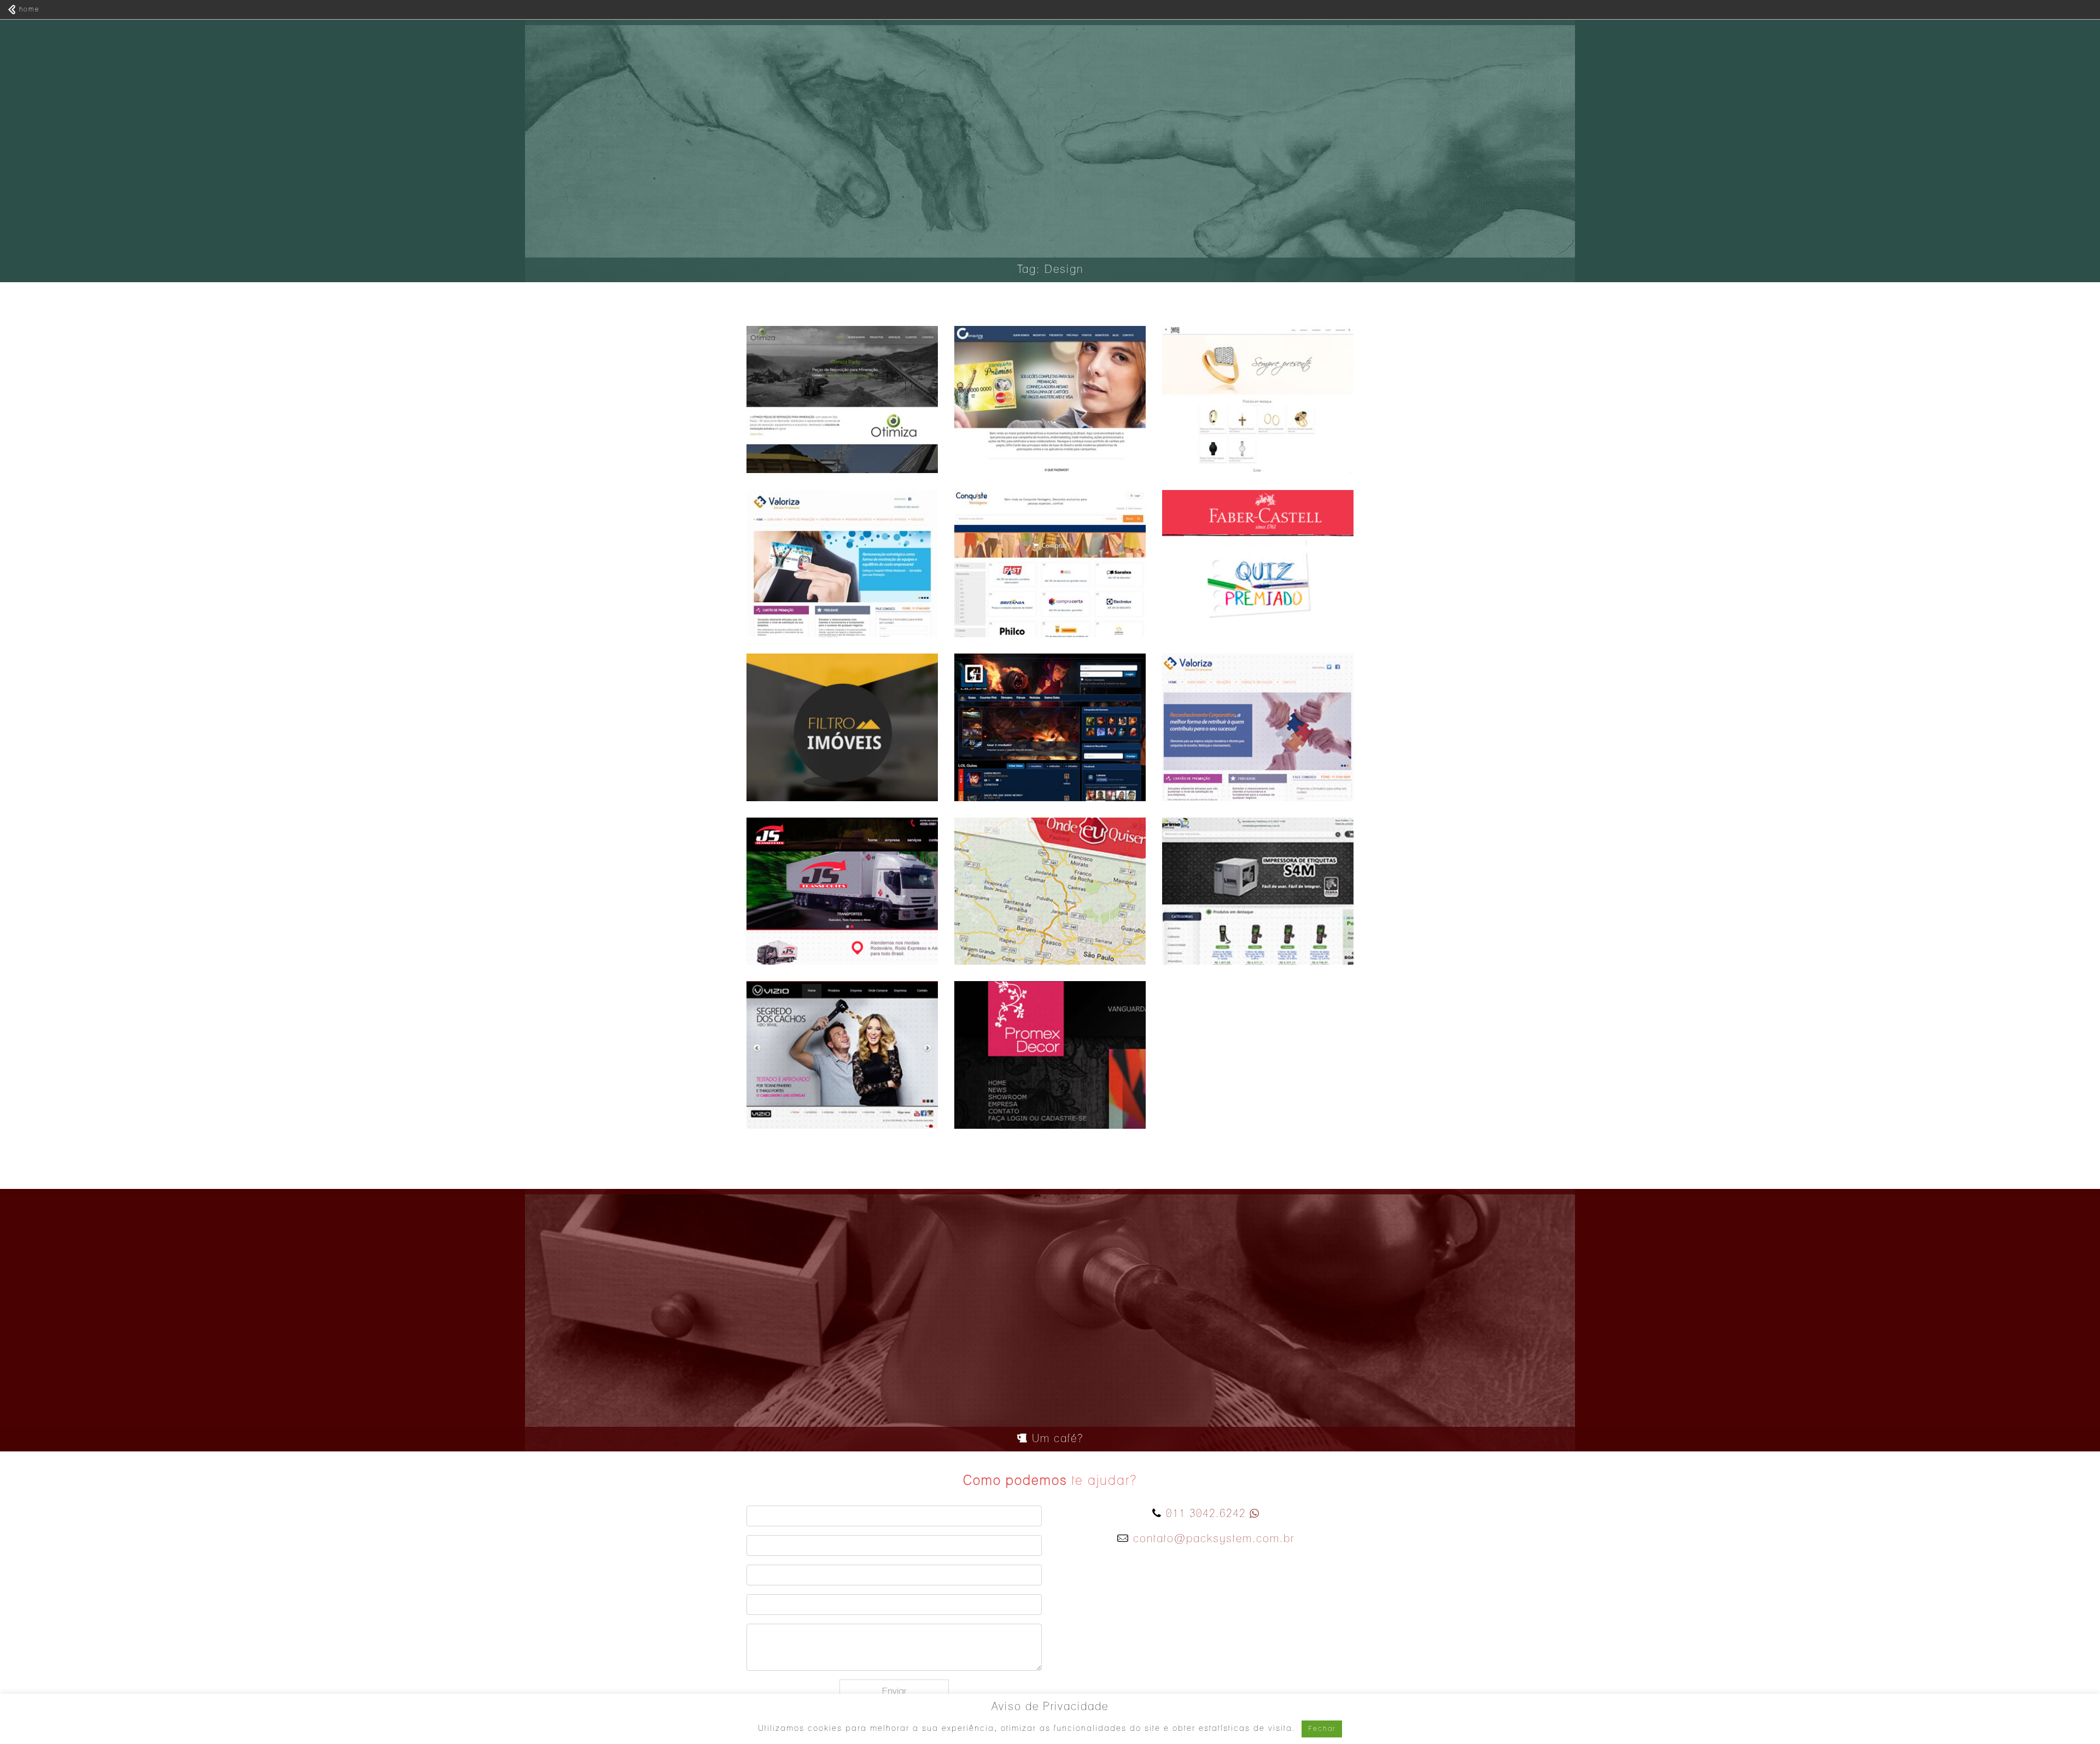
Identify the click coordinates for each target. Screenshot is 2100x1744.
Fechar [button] (1322, 1729)
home (28, 9)
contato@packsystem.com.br (1214, 1539)
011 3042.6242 (1206, 1514)
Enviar (894, 1691)
